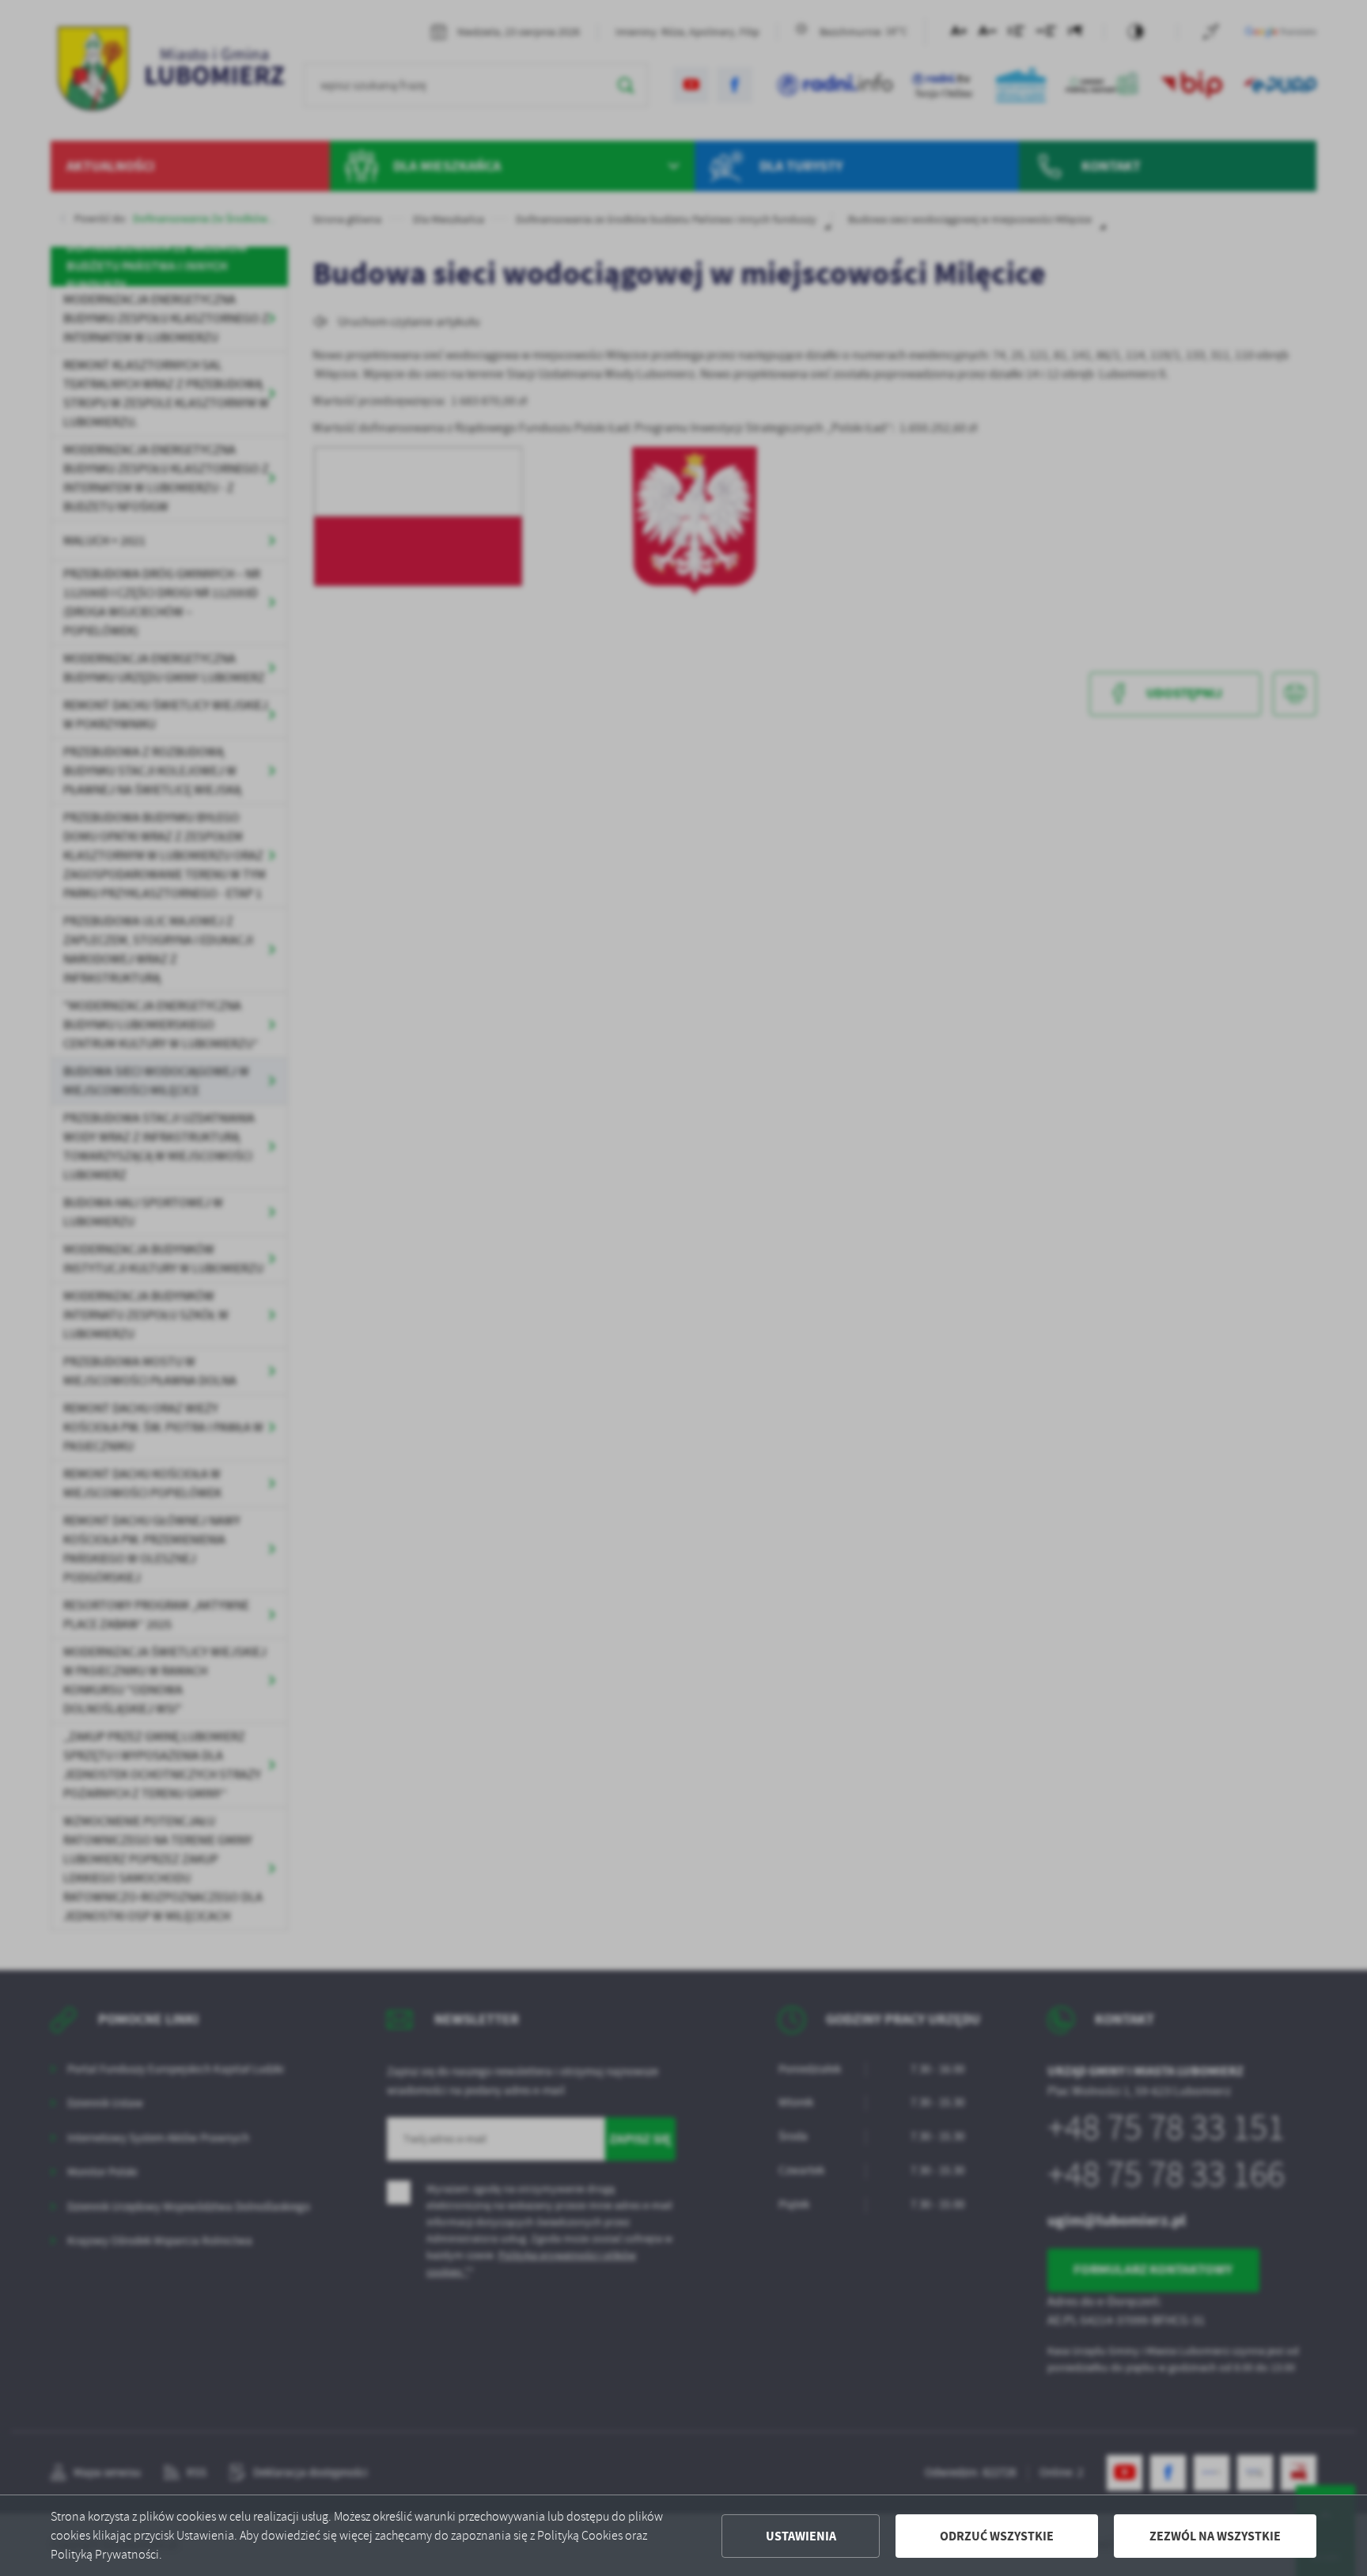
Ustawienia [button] (801, 2536)
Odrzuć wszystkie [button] (997, 2536)
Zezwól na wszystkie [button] (1215, 2536)
